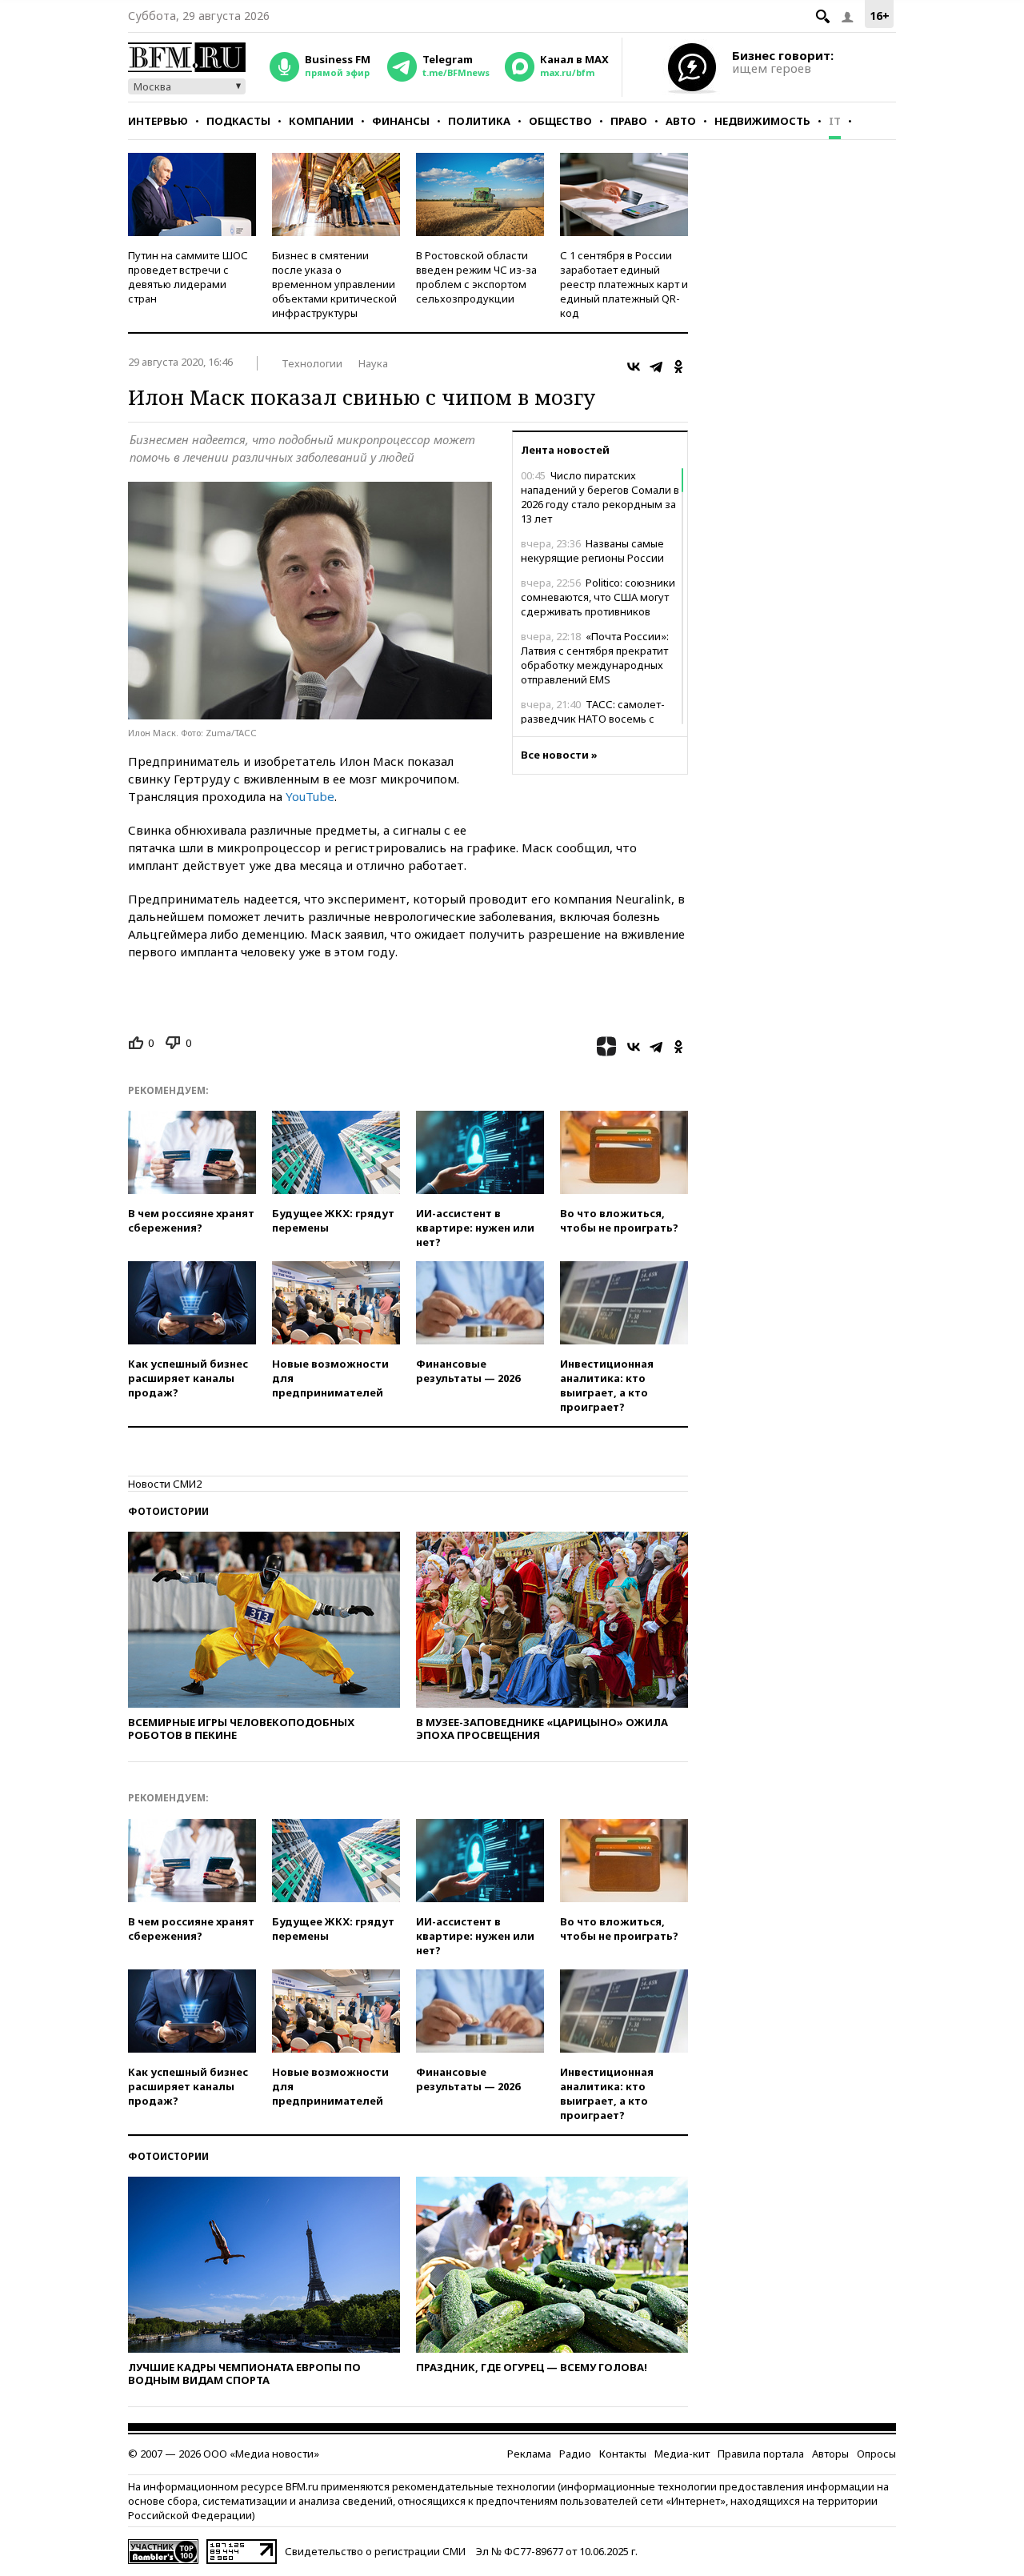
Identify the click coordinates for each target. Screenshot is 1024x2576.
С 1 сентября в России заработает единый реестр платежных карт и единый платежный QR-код (624, 284)
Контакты (623, 2454)
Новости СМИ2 (165, 1484)
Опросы (876, 2454)
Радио (575, 2454)
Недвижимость (762, 121)
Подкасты (238, 121)
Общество (560, 121)
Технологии (312, 363)
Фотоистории (168, 1511)
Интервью (158, 121)
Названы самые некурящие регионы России (592, 551)
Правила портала (761, 2454)
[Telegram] (656, 367)
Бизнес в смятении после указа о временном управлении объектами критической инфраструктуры (334, 284)
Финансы (401, 121)
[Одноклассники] (678, 367)
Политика (479, 121)
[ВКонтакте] (634, 367)
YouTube (310, 796)
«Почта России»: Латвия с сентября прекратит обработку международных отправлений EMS (595, 658)
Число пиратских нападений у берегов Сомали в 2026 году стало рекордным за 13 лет (600, 497)
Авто (681, 121)
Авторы (830, 2454)
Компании (321, 121)
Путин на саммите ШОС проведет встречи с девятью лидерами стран (188, 277)
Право (629, 121)
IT (835, 121)
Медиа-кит (682, 2454)
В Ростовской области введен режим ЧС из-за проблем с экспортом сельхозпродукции (476, 277)
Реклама (529, 2454)
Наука (373, 363)
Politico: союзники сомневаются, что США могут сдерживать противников (598, 597)
